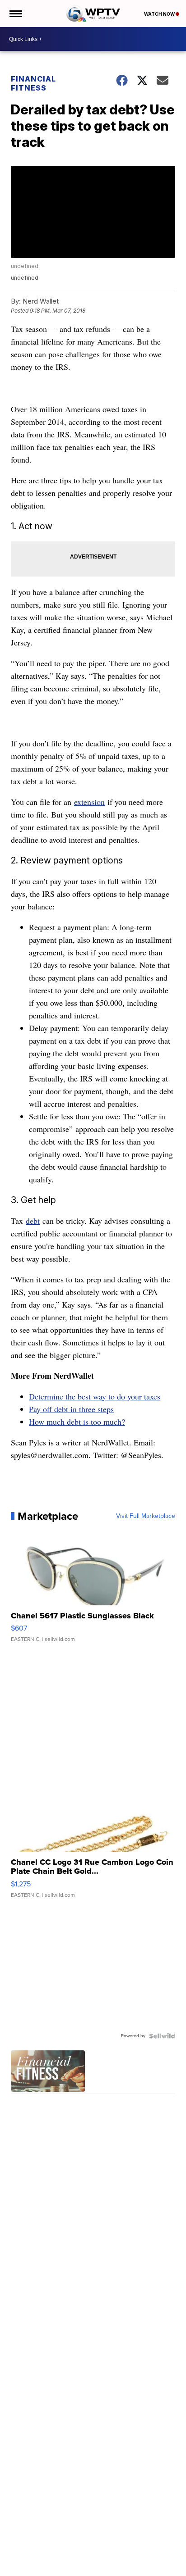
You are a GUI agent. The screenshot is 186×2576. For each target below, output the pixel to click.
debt (33, 1221)
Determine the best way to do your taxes (95, 1396)
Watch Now (160, 14)
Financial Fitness (33, 83)
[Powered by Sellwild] (162, 2036)
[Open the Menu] (15, 14)
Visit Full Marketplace (146, 1516)
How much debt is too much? (77, 1422)
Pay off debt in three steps (71, 1409)
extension (89, 802)
